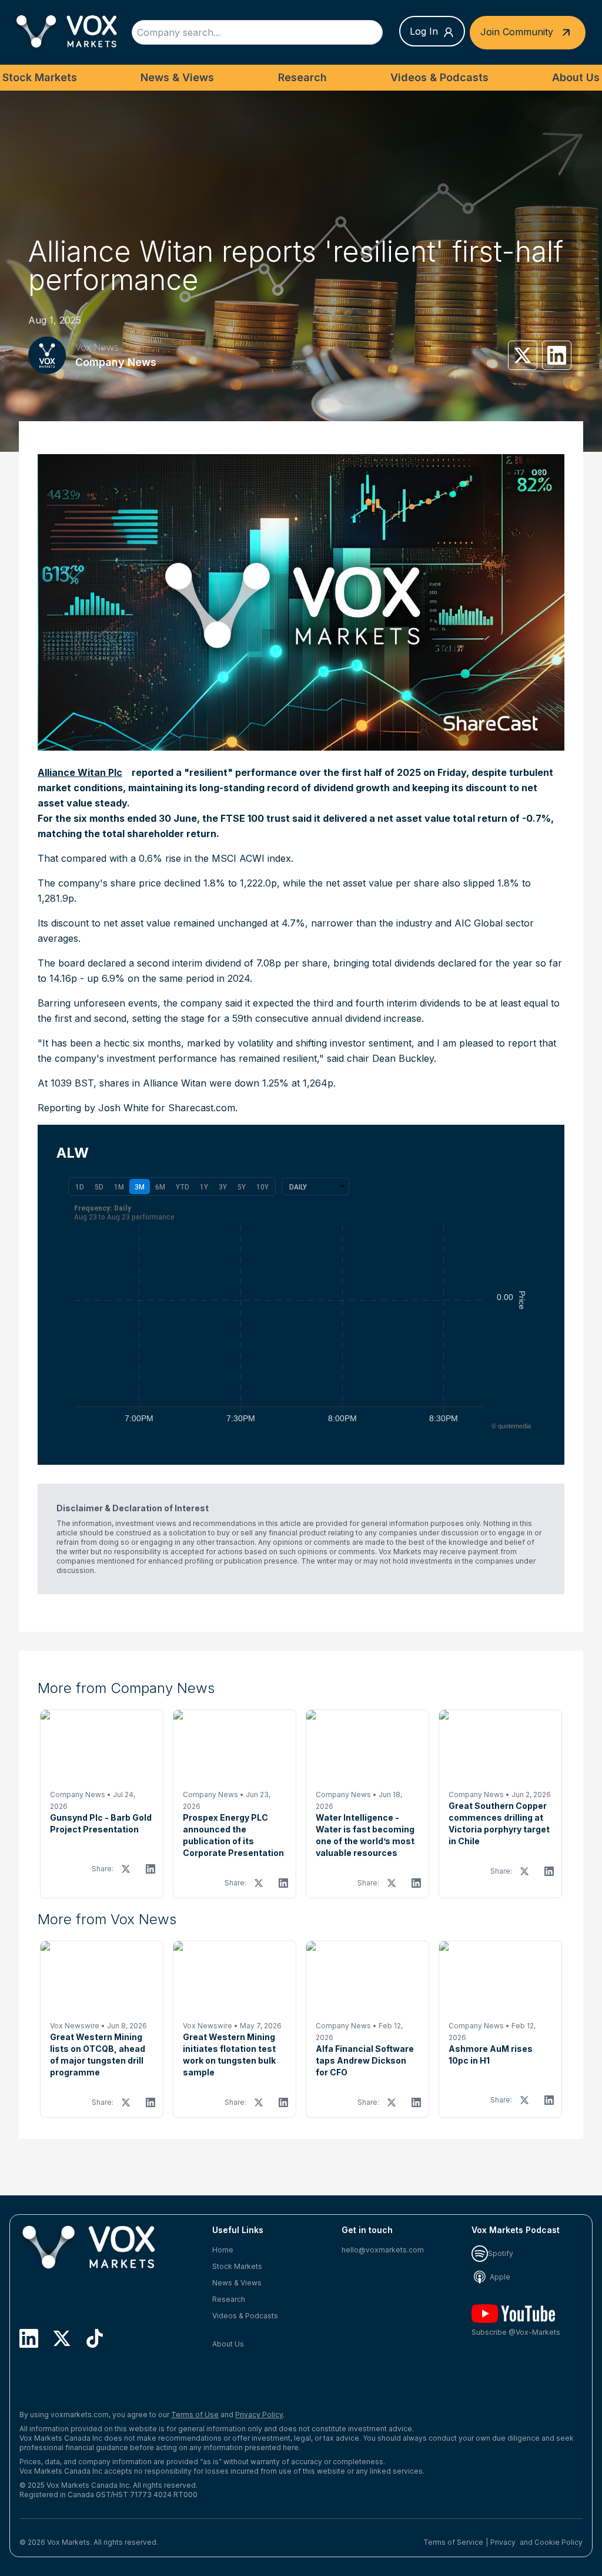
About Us (576, 77)
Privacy (503, 2542)
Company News (116, 362)
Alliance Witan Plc (80, 772)
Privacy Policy (259, 2415)
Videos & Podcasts (439, 77)
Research (302, 77)
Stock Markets (40, 77)
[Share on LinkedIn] (557, 355)
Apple (499, 2277)
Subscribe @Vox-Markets (516, 2332)
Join (517, 31)
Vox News (97, 347)
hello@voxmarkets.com (383, 2250)
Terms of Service (453, 2542)
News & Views (177, 77)
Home (223, 2250)
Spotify (501, 2253)
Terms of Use (195, 2415)
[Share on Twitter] (523, 355)
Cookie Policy (558, 2542)
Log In (424, 31)
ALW (73, 1153)
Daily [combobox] (298, 1187)
